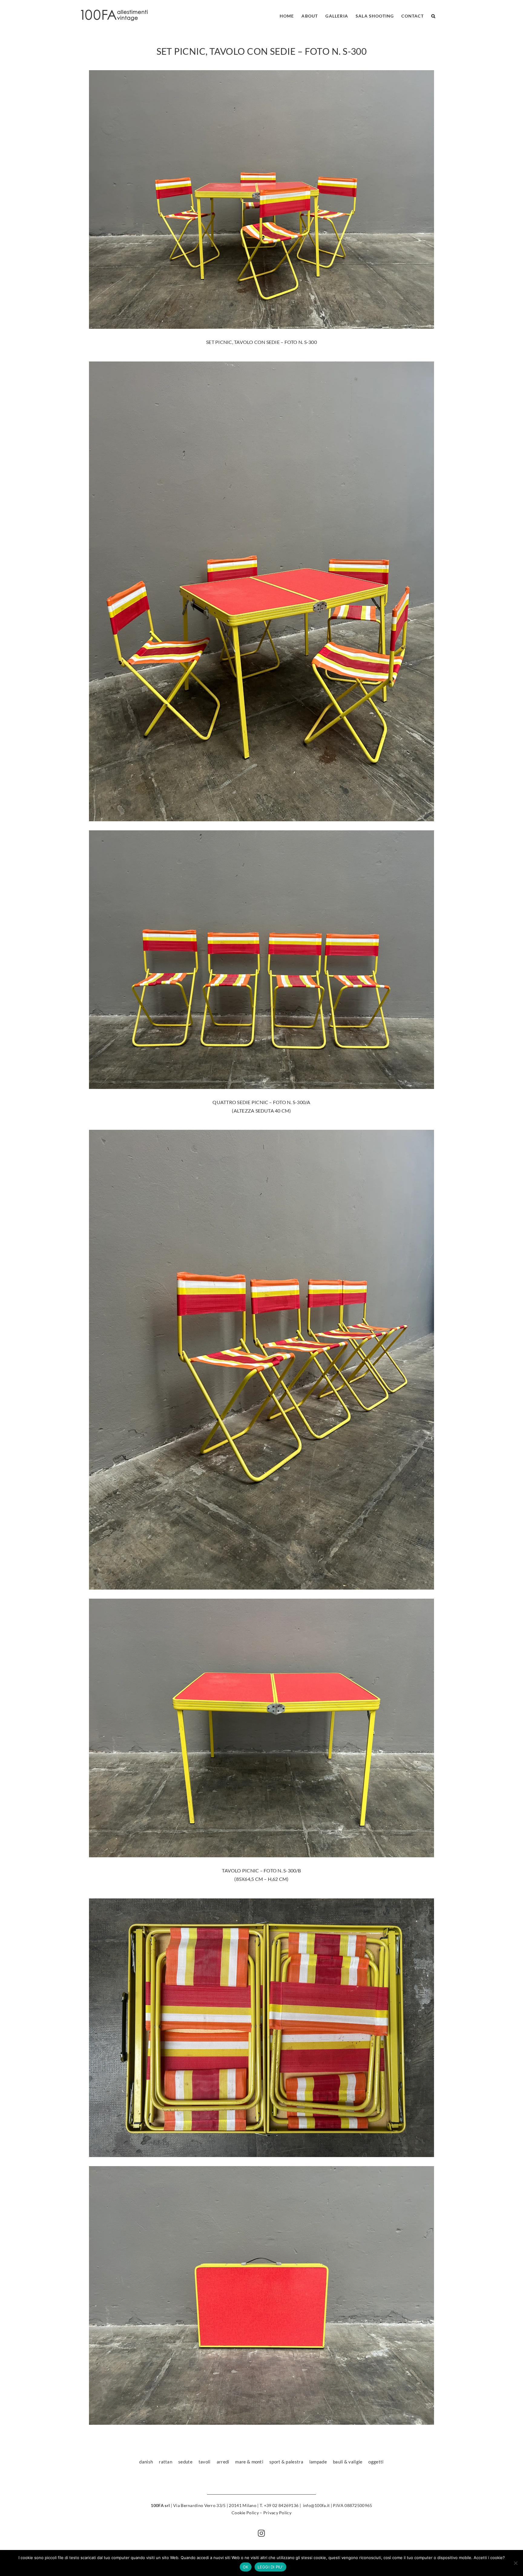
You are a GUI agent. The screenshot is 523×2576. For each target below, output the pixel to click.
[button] (433, 15)
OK (246, 2567)
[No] (515, 2563)
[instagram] (261, 2533)
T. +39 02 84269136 (279, 2505)
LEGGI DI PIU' (270, 2567)
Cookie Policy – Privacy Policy (261, 2513)
